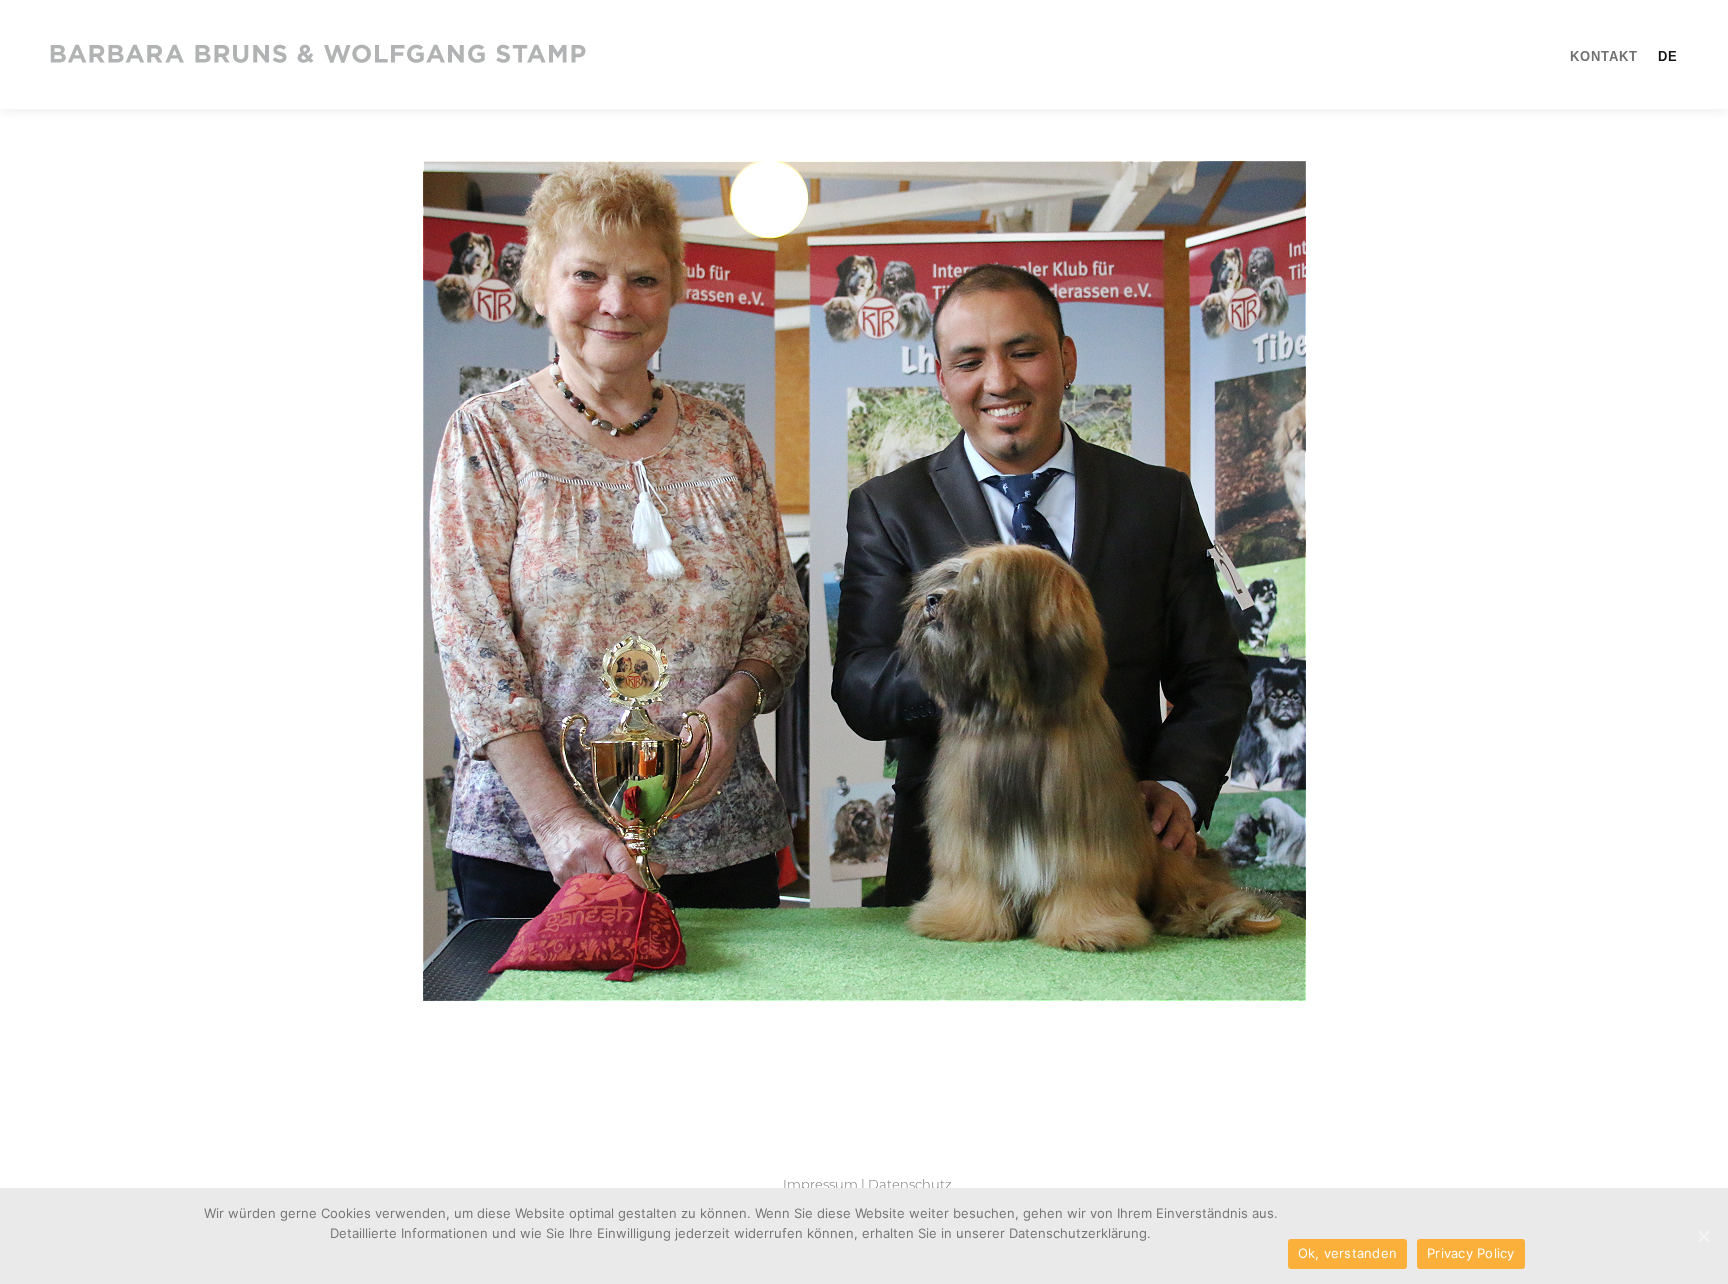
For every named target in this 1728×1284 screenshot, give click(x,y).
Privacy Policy (1471, 1253)
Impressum (820, 1184)
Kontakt (1604, 56)
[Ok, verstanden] (1703, 1236)
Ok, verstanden (1348, 1253)
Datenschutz (910, 1184)
